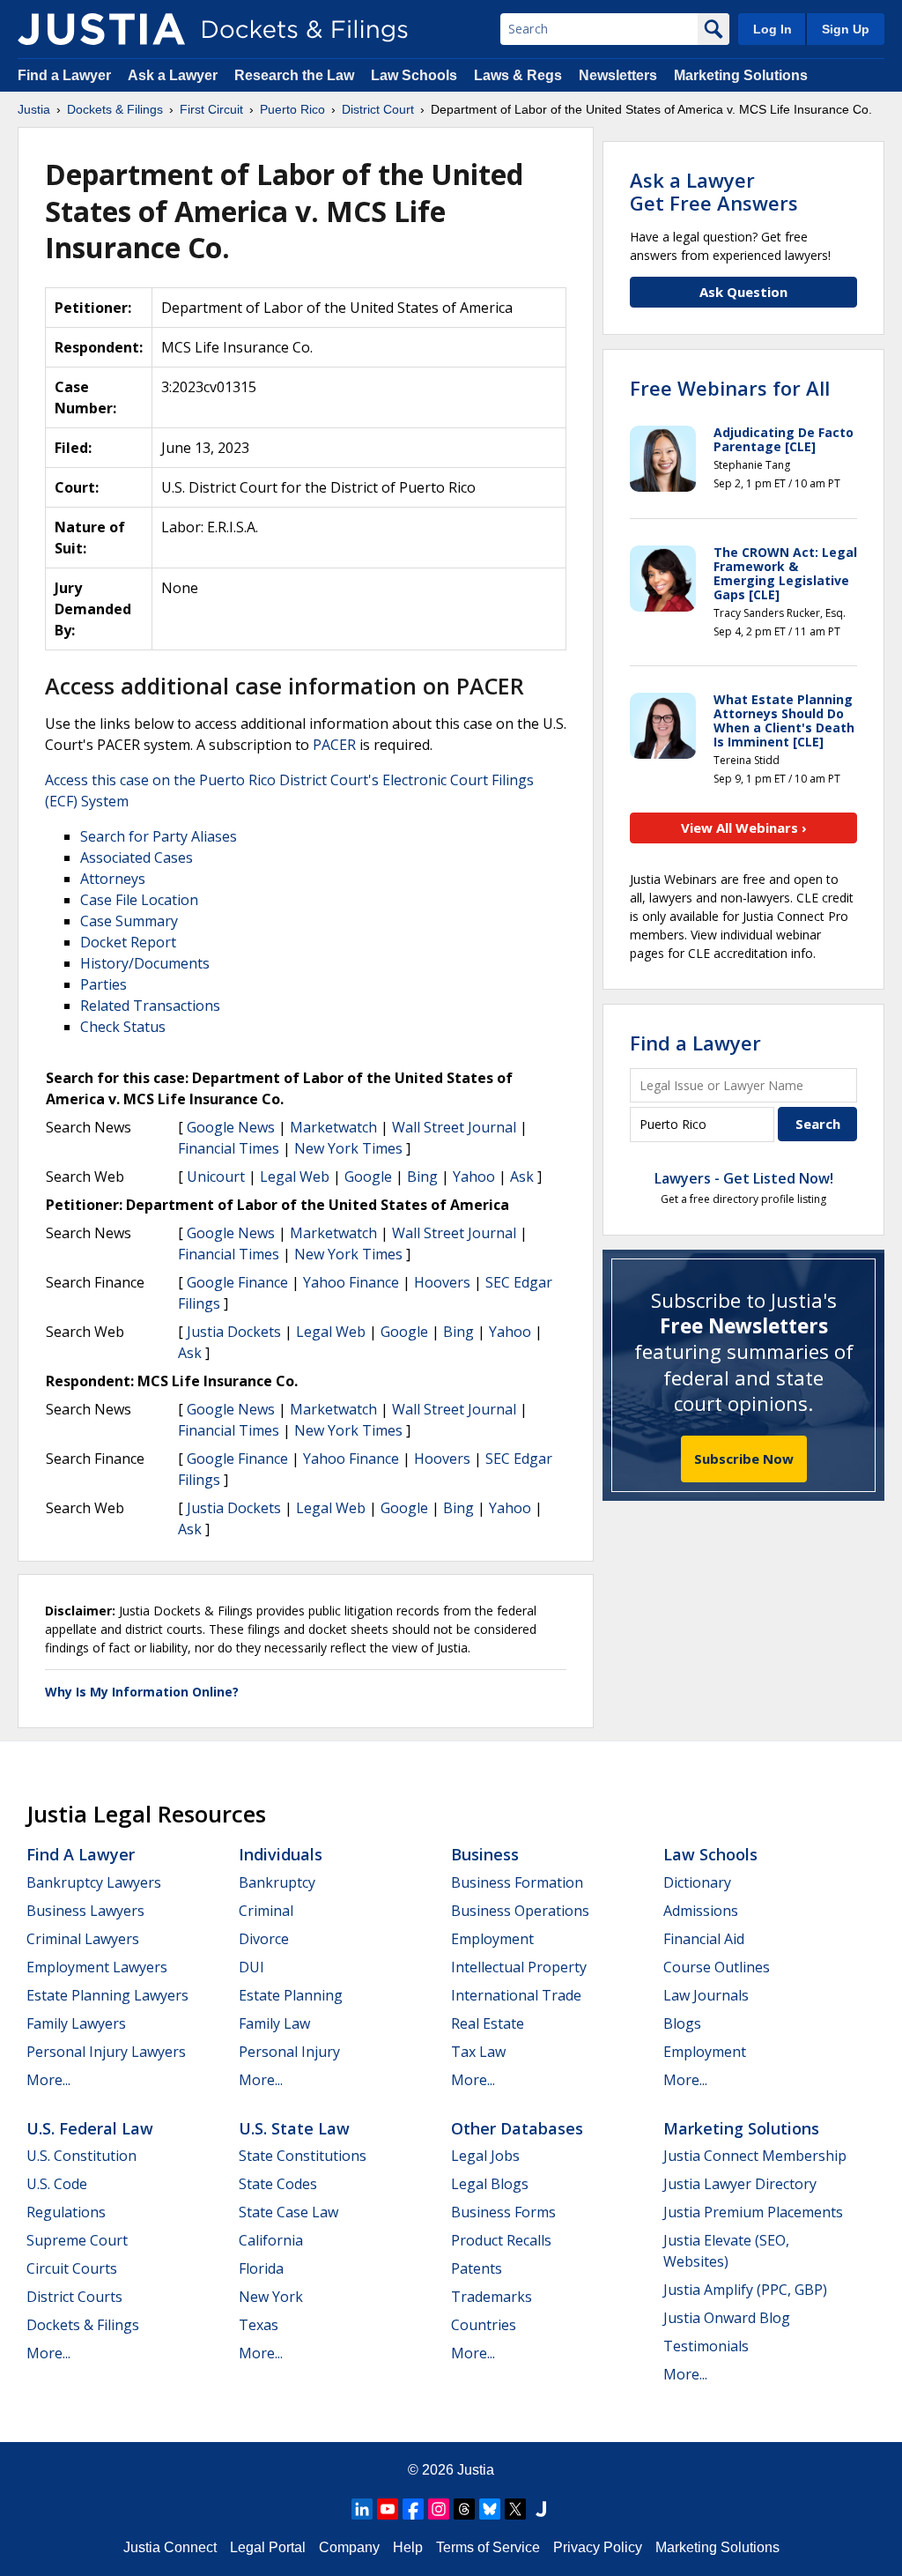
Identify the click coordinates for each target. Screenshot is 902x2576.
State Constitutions (303, 2156)
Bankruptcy (277, 1882)
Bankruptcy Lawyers (94, 1882)
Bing (422, 1177)
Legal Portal (268, 2547)
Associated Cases (137, 857)
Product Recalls (501, 2240)
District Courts (74, 2297)
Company (349, 2547)
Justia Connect (170, 2547)
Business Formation (517, 1882)
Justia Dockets (234, 1332)
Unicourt (216, 1177)
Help (408, 2547)
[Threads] (464, 2509)
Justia (476, 2470)
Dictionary (697, 1882)
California (271, 2240)
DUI (251, 1967)
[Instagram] (439, 2509)
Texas (259, 2325)
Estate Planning (291, 1995)
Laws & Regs (518, 75)
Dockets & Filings (83, 2325)
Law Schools (414, 75)
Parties (104, 984)
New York (271, 2297)
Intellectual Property (519, 1967)
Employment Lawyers (97, 1967)
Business (485, 1854)
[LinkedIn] (362, 2509)
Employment (492, 1939)
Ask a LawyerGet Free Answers (714, 191)
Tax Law (478, 2052)
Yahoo (474, 1177)
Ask (522, 1177)
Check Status (123, 1027)
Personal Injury (289, 2052)
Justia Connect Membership (755, 2156)
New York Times (348, 1148)
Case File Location (139, 900)
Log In (773, 29)
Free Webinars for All (730, 388)
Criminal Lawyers (83, 1939)
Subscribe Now (744, 1459)
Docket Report (128, 942)
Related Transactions (150, 1006)
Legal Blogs (490, 2184)
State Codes (278, 2184)
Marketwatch (333, 1127)
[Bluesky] (490, 2509)
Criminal (266, 1911)
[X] (515, 2509)
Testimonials (706, 2346)
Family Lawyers (76, 2023)
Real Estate (488, 2023)
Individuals (281, 1854)
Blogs (682, 2023)
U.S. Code (57, 2184)
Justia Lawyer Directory (740, 2184)
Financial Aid (704, 1939)
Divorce (264, 1939)
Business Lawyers (85, 1911)
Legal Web (295, 1177)
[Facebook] (413, 2509)
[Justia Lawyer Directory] (541, 2509)
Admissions (701, 1911)
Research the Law (294, 75)
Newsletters (618, 75)
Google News (231, 1127)
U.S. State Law (294, 2128)
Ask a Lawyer (174, 75)
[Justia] (101, 29)
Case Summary (129, 921)
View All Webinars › (744, 828)
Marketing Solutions (741, 75)
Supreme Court (77, 2240)
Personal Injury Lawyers (106, 2052)
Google (368, 1177)
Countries (484, 2325)
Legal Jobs (485, 2156)
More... (48, 2080)
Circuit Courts (72, 2268)
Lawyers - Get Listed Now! (744, 1178)
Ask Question (743, 292)
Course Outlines (717, 1967)
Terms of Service (488, 2547)
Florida (261, 2268)
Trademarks (492, 2297)
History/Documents (145, 963)
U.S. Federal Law (90, 2128)
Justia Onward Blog (727, 2318)
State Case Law (288, 2212)
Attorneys (113, 879)
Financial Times (229, 1148)
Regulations (66, 2212)
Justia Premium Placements (753, 2212)
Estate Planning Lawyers (107, 1995)
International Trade (516, 1995)
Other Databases (517, 2128)
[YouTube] (388, 2509)
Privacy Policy (598, 2547)
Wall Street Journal (454, 1127)
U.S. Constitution (81, 2156)
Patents (477, 2268)
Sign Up (846, 29)
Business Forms (503, 2212)
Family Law (274, 2023)
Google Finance (237, 1282)
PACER (334, 745)
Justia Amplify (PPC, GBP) (745, 2290)
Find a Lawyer (64, 75)
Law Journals (706, 1995)
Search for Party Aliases (159, 836)
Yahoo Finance (351, 1282)
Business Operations (520, 1911)
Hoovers (442, 1282)
